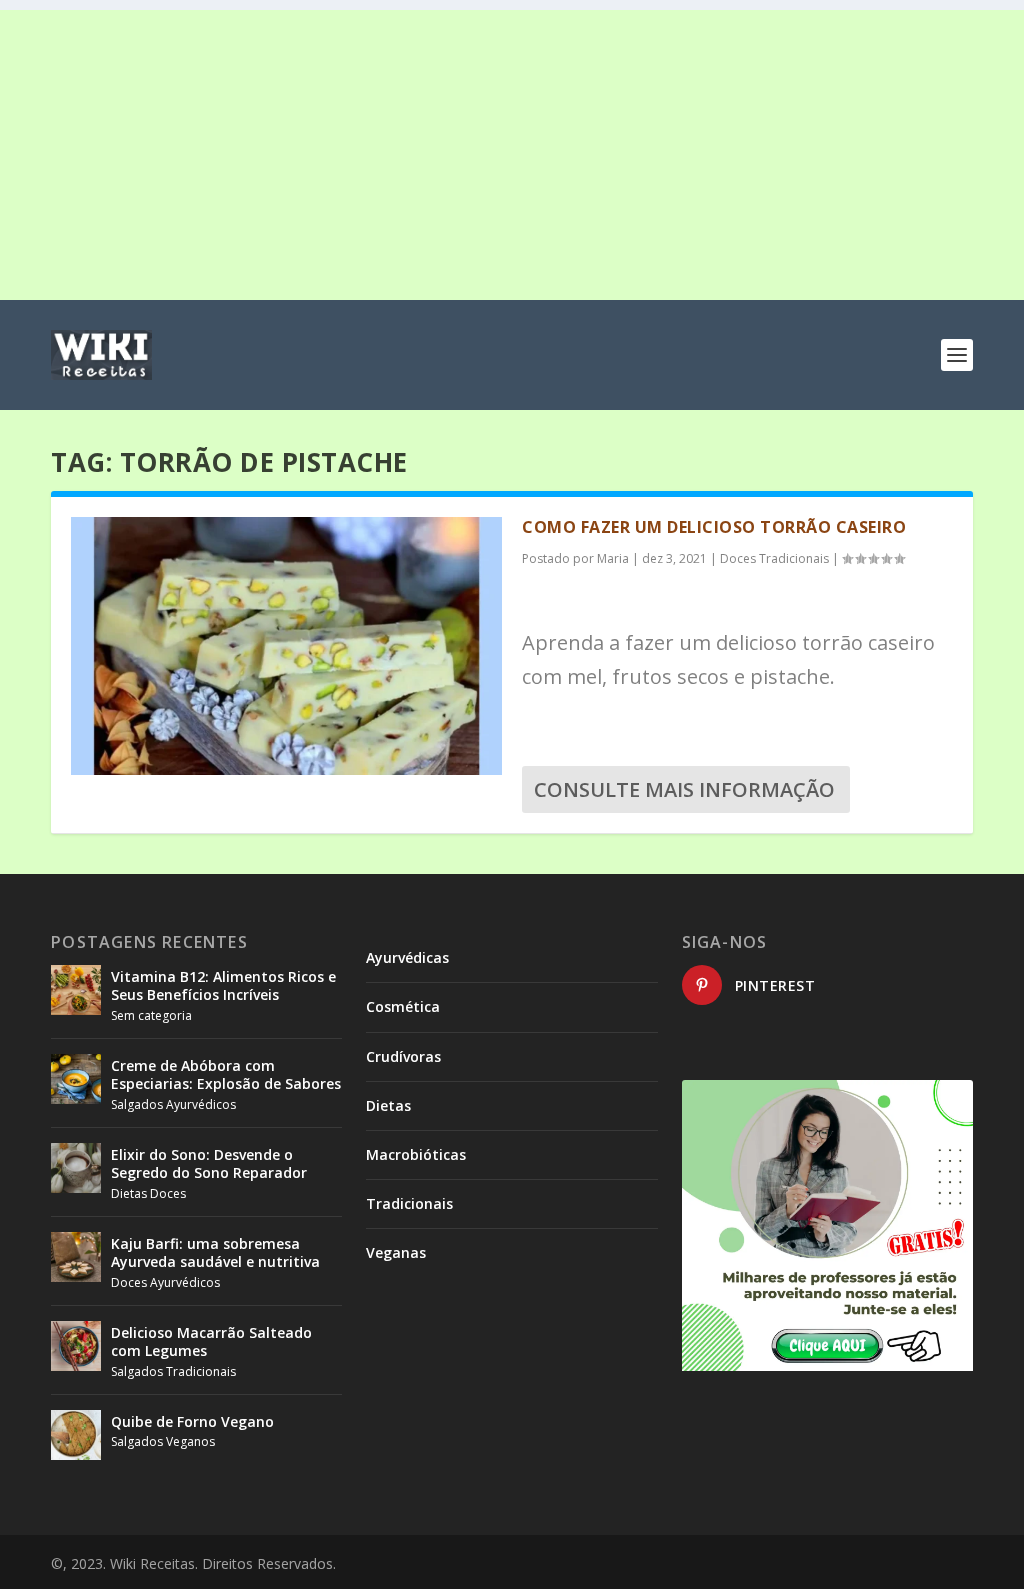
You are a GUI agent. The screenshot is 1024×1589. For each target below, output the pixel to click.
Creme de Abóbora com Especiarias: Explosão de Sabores (226, 1074)
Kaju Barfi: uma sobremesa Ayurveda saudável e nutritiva (215, 1252)
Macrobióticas (416, 1154)
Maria (613, 558)
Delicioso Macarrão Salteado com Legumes (211, 1341)
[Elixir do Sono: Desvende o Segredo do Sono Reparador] (76, 1168)
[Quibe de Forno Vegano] (76, 1435)
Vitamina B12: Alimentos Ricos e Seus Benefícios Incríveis (223, 985)
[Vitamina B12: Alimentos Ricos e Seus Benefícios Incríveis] (76, 990)
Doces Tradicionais (774, 558)
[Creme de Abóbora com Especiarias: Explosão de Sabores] (76, 1079)
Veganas (396, 1252)
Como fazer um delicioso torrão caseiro (714, 527)
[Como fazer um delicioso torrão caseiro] (286, 646)
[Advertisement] (512, 150)
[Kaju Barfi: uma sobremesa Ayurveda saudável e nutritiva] (76, 1257)
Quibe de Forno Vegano (192, 1421)
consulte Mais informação (684, 789)
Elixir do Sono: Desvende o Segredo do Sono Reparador (209, 1163)
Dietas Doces (148, 1193)
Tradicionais (409, 1203)
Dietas (388, 1105)
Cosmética (403, 1006)
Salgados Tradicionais (173, 1371)
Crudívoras (403, 1056)
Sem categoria (151, 1015)
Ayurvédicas (407, 957)
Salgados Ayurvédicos (173, 1104)
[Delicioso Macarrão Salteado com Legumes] (76, 1346)
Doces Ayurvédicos (165, 1282)
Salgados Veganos (163, 1441)
